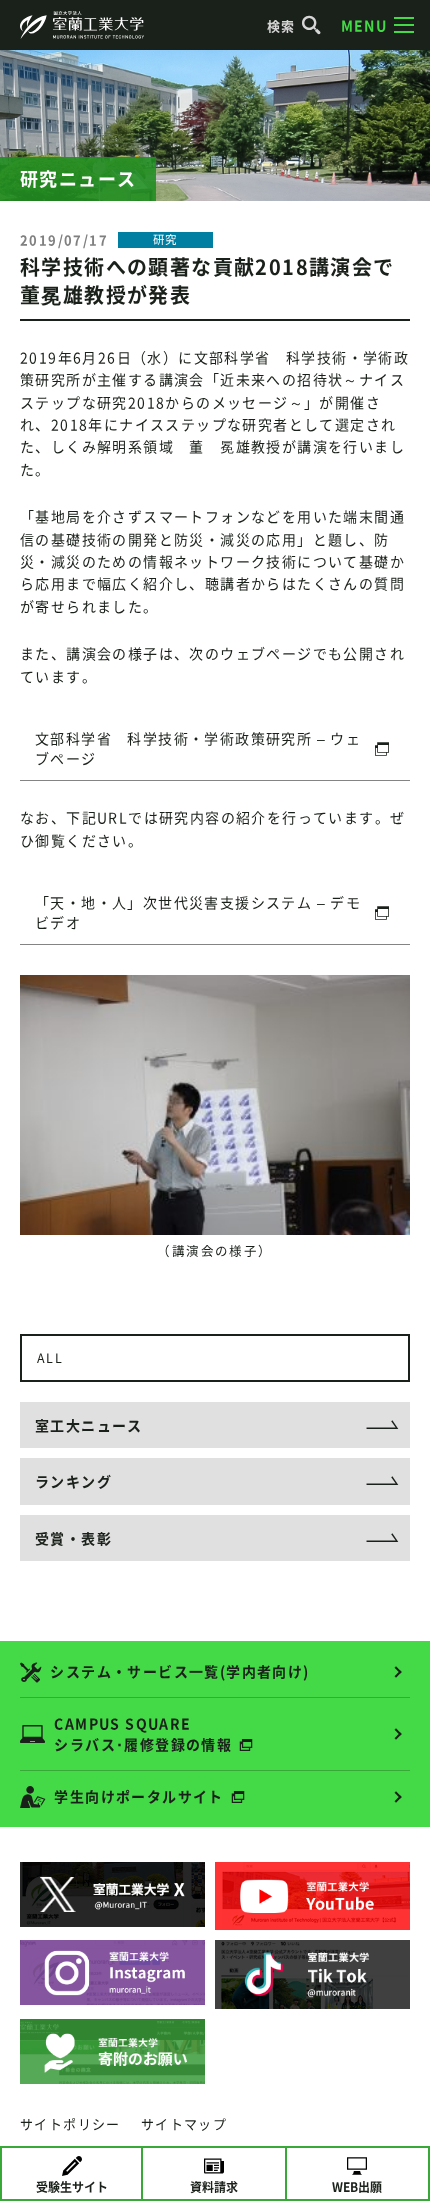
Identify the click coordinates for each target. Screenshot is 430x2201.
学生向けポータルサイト (138, 1796)
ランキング (73, 1481)
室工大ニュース (89, 1425)
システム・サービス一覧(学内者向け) (179, 1671)
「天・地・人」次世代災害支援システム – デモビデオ (198, 912)
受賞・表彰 (73, 1538)
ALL (50, 1357)
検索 (281, 25)
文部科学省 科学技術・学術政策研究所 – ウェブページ (198, 748)
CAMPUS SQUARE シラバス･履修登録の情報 (143, 1733)
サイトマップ (184, 2123)
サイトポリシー (70, 2123)
